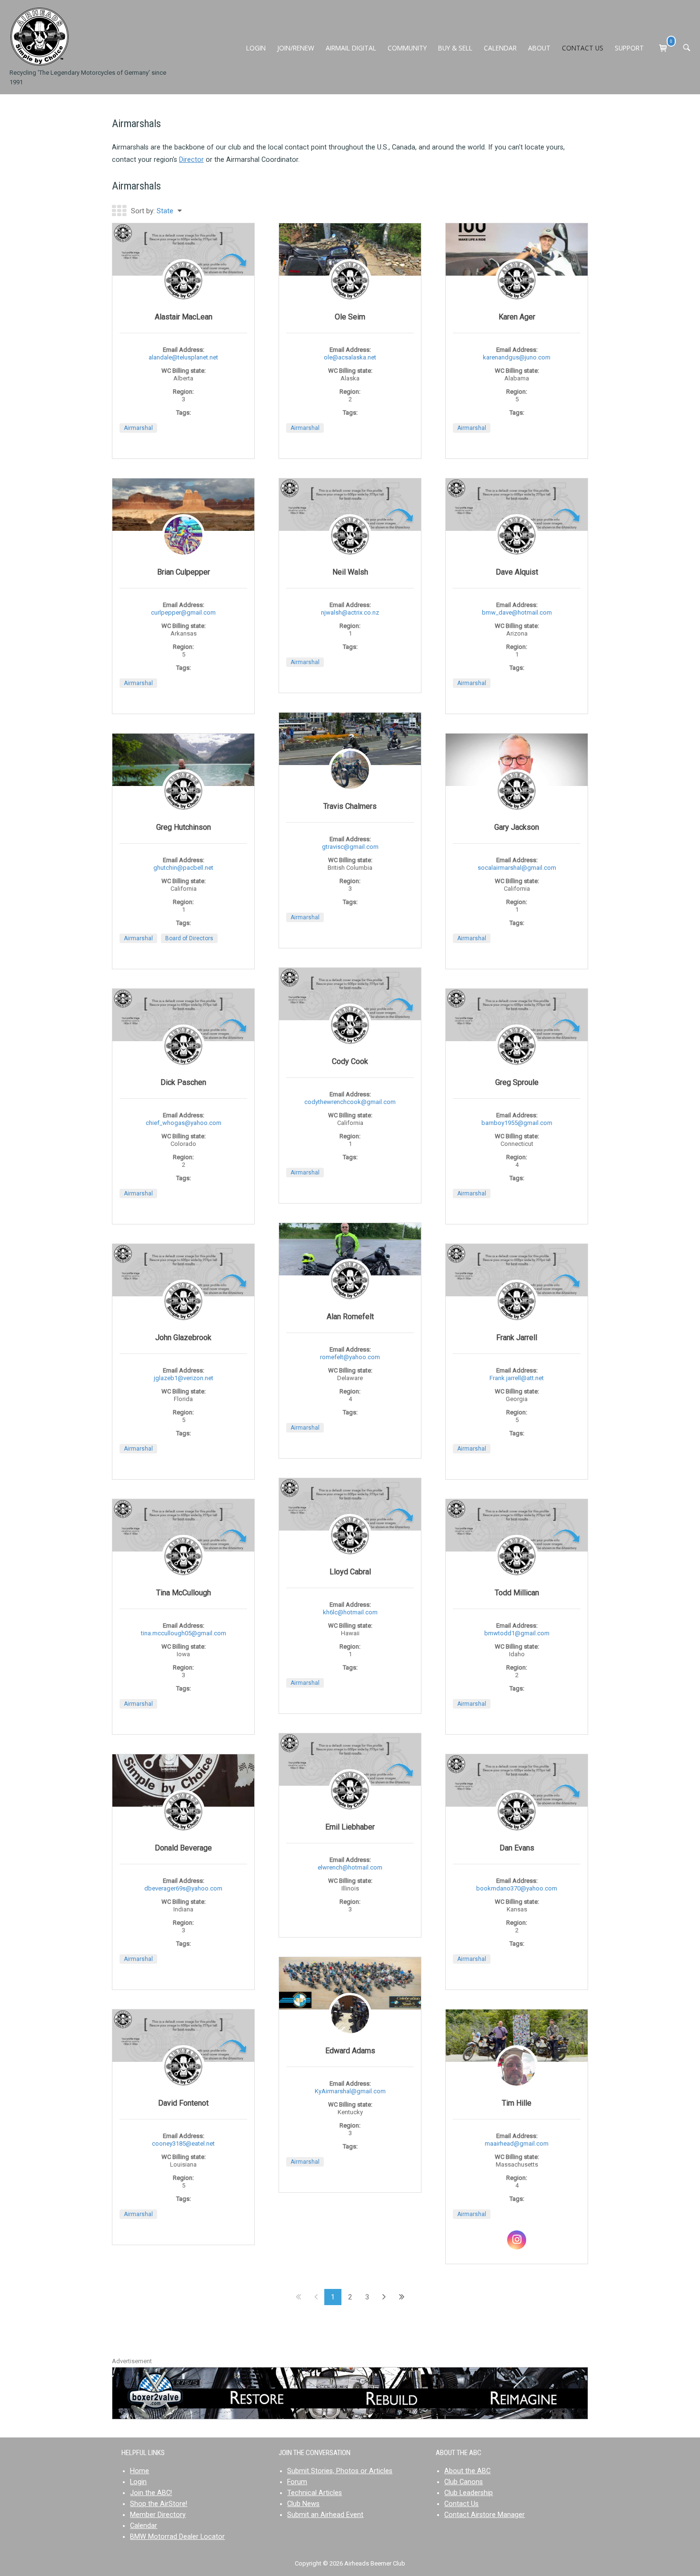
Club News (303, 2504)
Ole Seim (350, 317)
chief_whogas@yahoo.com (184, 1123)
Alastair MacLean (184, 317)
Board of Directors (189, 938)
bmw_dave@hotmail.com (517, 612)
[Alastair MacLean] (183, 250)
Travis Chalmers (350, 806)
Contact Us (461, 2504)
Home (140, 2471)
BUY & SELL (455, 48)
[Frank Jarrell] (517, 1270)
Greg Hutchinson (184, 827)
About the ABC (467, 2471)
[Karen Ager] (517, 295)
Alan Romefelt (350, 1317)
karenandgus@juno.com (517, 357)
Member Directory (158, 2515)
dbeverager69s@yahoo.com (183, 1888)
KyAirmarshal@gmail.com (350, 2091)
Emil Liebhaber (350, 1827)
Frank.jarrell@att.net (517, 1378)
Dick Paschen (183, 1082)
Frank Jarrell (517, 1338)
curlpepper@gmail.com (183, 612)
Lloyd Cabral (350, 1572)
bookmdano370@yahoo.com (517, 1888)
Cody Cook (350, 1061)
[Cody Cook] (350, 994)
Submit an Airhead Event (325, 2515)
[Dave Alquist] (517, 505)
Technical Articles (315, 2493)
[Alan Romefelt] (350, 1249)
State (165, 211)
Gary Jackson (517, 827)
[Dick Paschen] (183, 1015)
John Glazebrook (183, 1338)
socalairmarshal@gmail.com (517, 868)
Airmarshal (138, 428)
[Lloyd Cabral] (350, 1505)
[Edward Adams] (350, 1983)
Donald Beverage (183, 1848)
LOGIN (256, 48)
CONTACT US (583, 48)
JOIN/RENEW (296, 48)
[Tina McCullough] (183, 1526)
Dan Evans (517, 1848)
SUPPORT (629, 48)
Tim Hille (517, 2103)
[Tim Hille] (517, 2036)
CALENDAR (500, 48)
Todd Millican (517, 1593)
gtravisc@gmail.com (350, 847)
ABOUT (539, 48)
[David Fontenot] (183, 2036)
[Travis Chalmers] (350, 739)
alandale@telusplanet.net (183, 357)
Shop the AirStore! (159, 2504)
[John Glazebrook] (183, 1270)
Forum (297, 2482)
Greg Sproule (517, 1082)
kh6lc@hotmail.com (350, 1612)
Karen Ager (517, 317)
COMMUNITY (407, 48)
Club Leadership (469, 2493)
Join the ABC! (151, 2493)
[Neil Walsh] (350, 505)
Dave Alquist (517, 572)
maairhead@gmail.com (517, 2143)
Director (191, 160)
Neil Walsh (350, 572)
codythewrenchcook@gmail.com (350, 1102)
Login (138, 2482)
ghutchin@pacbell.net (183, 868)
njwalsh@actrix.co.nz (350, 612)
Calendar (144, 2526)
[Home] (39, 36)
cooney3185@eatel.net (183, 2143)
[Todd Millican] (517, 1526)
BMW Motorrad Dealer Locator (177, 2537)
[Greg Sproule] (517, 1015)
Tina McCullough (184, 1593)
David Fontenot (183, 2103)
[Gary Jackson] (517, 760)
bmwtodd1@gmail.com (517, 1633)
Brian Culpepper (184, 572)
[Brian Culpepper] (183, 505)
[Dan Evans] (517, 1781)
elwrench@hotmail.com (350, 1867)
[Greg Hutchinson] (183, 761)
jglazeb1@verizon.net (184, 1378)
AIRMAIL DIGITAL (351, 48)
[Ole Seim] (350, 249)
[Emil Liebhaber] (350, 1760)
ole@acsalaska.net (350, 357)
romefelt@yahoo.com (350, 1357)
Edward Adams (350, 2051)
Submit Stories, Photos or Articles (340, 2471)
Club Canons (464, 2482)
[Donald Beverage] (183, 1780)
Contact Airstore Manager (485, 2515)
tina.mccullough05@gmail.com (184, 1633)
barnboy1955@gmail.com (517, 1123)
